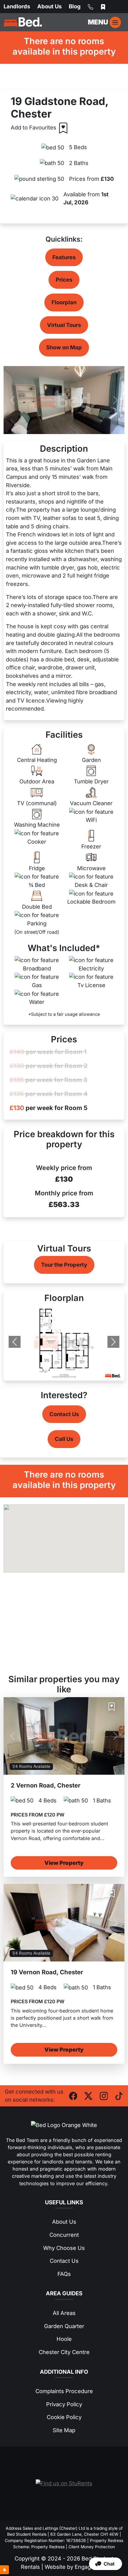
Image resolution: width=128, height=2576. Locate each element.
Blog (75, 6)
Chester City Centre (64, 2352)
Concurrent (64, 2235)
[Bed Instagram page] (104, 2095)
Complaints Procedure (64, 2391)
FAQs (64, 2274)
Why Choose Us (64, 2248)
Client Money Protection (92, 2547)
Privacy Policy (64, 2404)
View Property (64, 1863)
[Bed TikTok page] (119, 2095)
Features (64, 257)
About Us (49, 6)
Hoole (64, 2339)
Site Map (64, 2430)
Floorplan (64, 302)
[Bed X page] (88, 2095)
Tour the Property (64, 1265)
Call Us (64, 1439)
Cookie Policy (64, 2417)
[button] (106, 2564)
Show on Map (64, 347)
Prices (64, 280)
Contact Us (64, 1414)
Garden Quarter (64, 2326)
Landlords (17, 6)
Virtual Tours (64, 325)
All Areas (64, 2313)
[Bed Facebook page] (73, 2095)
